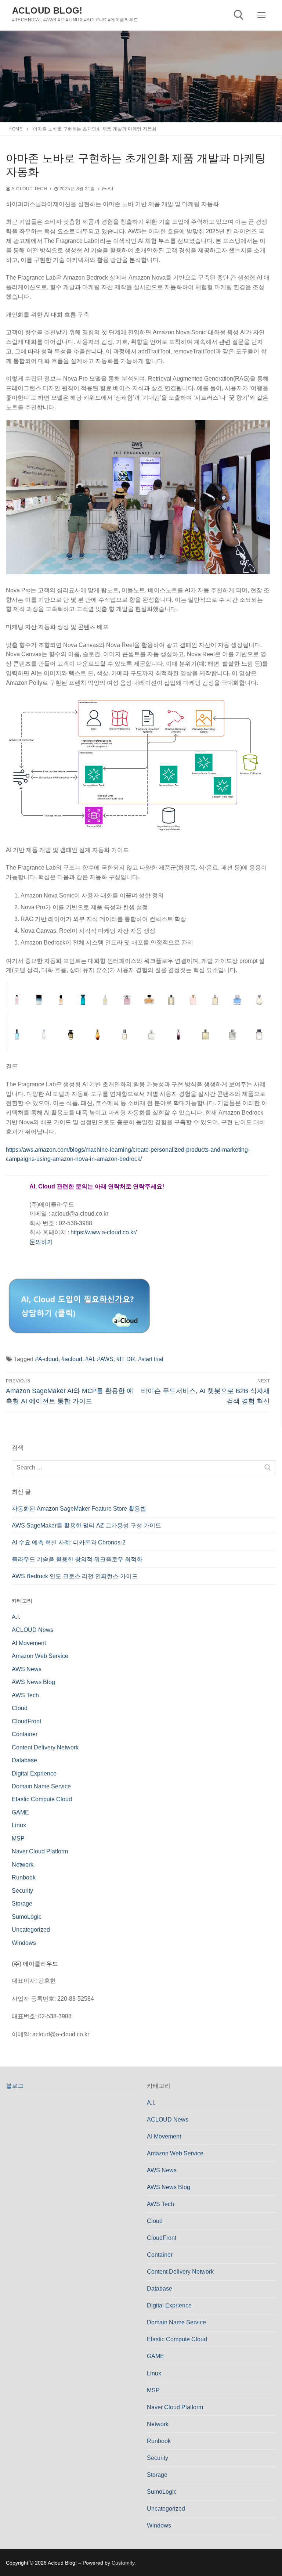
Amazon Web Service (40, 1656)
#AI (90, 1359)
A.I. (111, 189)
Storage (22, 1904)
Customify (123, 2563)
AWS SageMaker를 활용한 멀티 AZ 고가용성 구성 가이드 (86, 1526)
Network (23, 1865)
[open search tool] (239, 15)
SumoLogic (27, 1917)
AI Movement (29, 1643)
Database (24, 1760)
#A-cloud (47, 1359)
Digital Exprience (34, 1773)
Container (25, 1734)
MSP (18, 1839)
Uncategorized (31, 1930)
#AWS (105, 1359)
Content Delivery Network (45, 1747)
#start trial (151, 1359)
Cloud (20, 1708)
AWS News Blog (33, 1682)
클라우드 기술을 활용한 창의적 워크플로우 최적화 (77, 1559)
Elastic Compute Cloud (42, 1799)
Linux (19, 1825)
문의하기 (41, 1242)
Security (22, 1891)
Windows (24, 1943)
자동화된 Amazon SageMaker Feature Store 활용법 (79, 1509)
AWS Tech (25, 1695)
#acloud (72, 1359)
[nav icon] (261, 15)
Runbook (24, 1877)
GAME (20, 1812)
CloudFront (26, 1721)
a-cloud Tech (29, 189)
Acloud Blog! (47, 10)
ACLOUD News (32, 1630)
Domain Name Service (41, 1786)
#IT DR (126, 1359)
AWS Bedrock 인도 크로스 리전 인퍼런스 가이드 (75, 1576)
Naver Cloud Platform (40, 1851)
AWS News (27, 1669)
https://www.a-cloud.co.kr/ (104, 1232)
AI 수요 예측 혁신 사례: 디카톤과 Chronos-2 (69, 1542)
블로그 (15, 2086)
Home (15, 129)
